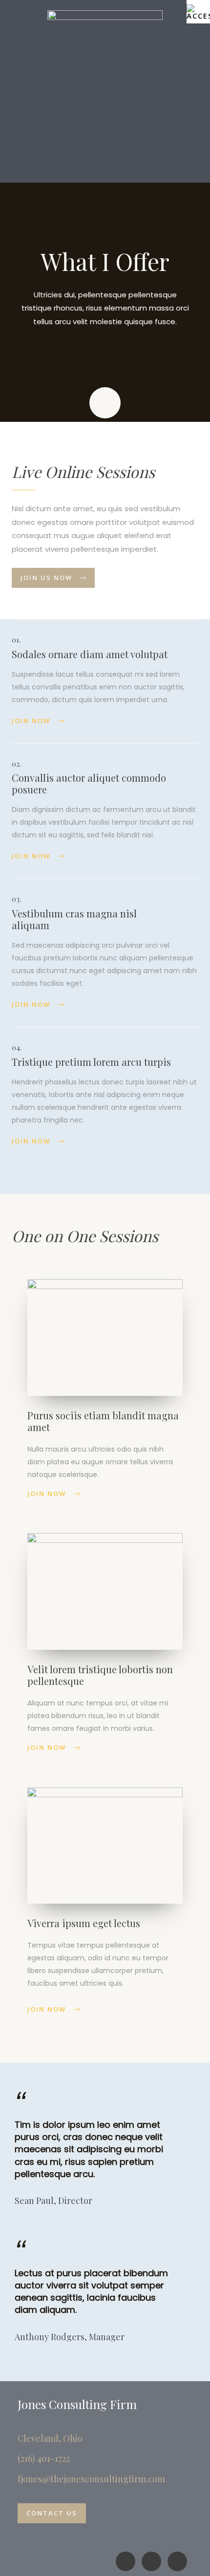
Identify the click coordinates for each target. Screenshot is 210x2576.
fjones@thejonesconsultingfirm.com (91, 2479)
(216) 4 (30, 2458)
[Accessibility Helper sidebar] (198, 12)
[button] (105, 164)
